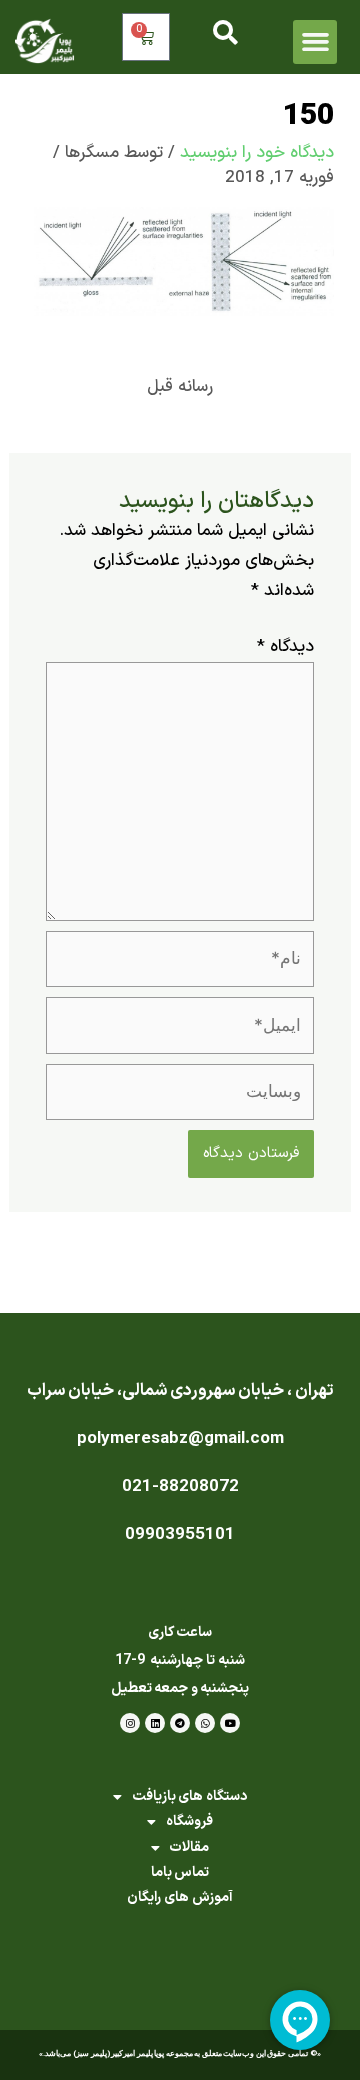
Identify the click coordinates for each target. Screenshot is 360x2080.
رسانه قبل (180, 387)
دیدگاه (285, 647)
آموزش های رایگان (179, 1897)
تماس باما (180, 1872)
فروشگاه (189, 1821)
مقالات (189, 1847)
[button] (315, 42)
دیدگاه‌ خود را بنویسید (257, 153)
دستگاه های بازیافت (189, 1796)
